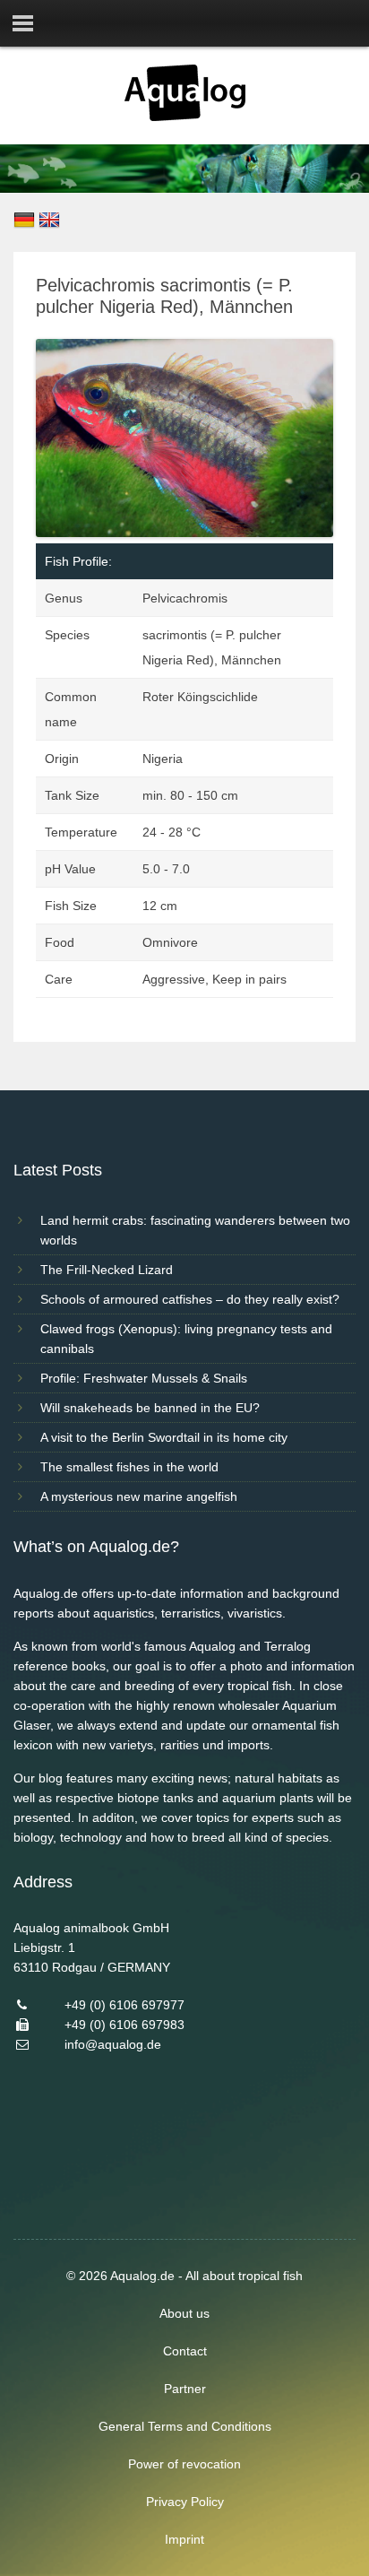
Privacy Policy (185, 2502)
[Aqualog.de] (185, 117)
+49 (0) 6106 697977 (124, 2005)
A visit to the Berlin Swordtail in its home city (164, 1437)
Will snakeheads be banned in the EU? (150, 1408)
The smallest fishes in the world (129, 1467)
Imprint (184, 2539)
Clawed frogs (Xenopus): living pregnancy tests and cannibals (186, 1339)
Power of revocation (184, 2464)
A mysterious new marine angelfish (139, 1496)
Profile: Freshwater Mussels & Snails (144, 1378)
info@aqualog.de (113, 2044)
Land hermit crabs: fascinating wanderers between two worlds (195, 1230)
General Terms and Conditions (185, 2426)
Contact (185, 2351)
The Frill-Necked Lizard (107, 1270)
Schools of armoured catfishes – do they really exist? (190, 1299)
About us (184, 2313)
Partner (185, 2389)
